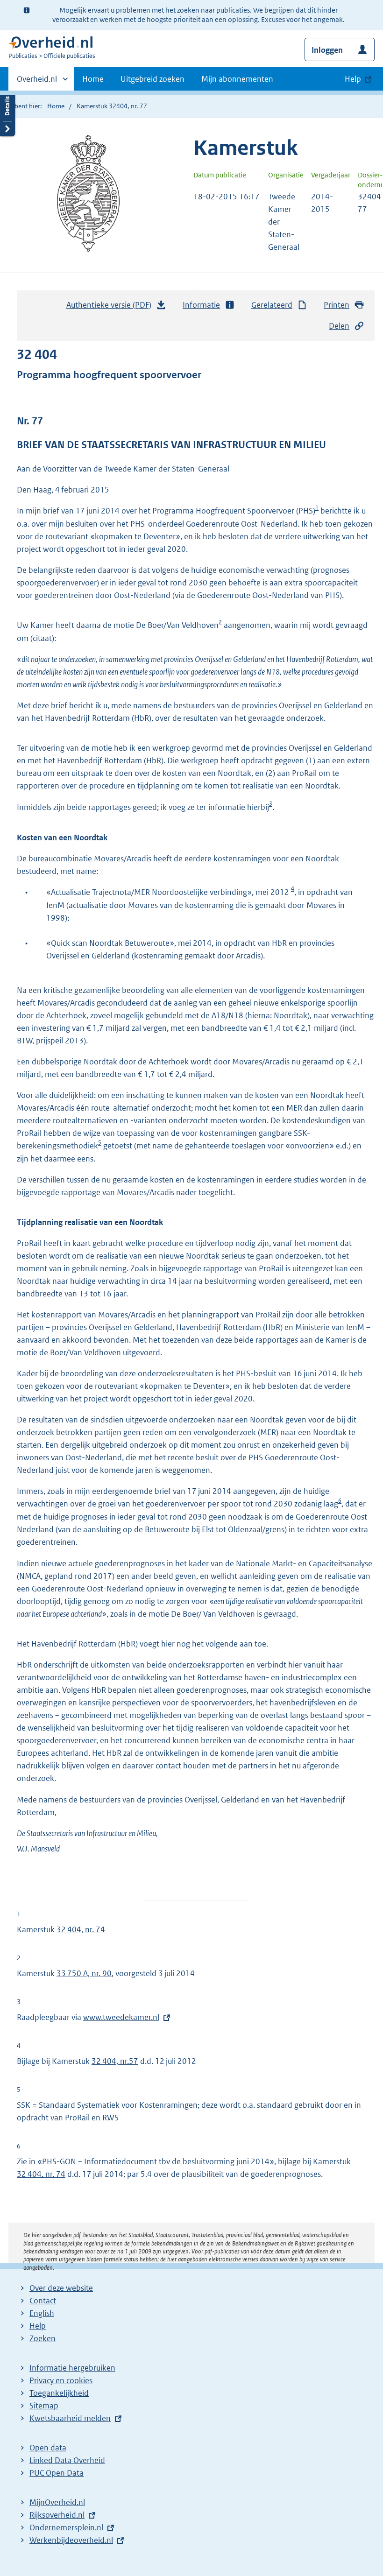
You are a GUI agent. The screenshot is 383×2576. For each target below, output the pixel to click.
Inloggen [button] (327, 50)
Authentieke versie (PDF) (111, 308)
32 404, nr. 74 (81, 1929)
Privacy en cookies (61, 2380)
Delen (339, 326)
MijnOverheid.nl (57, 2502)
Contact (43, 2301)
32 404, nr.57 (115, 2061)
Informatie (201, 305)
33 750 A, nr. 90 (84, 1973)
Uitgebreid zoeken (152, 79)
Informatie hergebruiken (72, 2368)
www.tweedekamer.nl (121, 2017)
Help (38, 2326)
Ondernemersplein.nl (66, 2527)
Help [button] (353, 79)
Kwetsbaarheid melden (70, 2418)
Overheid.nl (37, 82)
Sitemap (44, 2406)
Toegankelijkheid (59, 2393)
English (42, 2313)
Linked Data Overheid (67, 2460)
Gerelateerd (272, 305)
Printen (337, 305)
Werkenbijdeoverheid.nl (71, 2540)
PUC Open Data (57, 2473)
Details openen (7, 113)
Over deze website (61, 2288)
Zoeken (43, 2338)
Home (93, 79)
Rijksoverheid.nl (57, 2515)
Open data (48, 2448)
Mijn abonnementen (237, 79)
